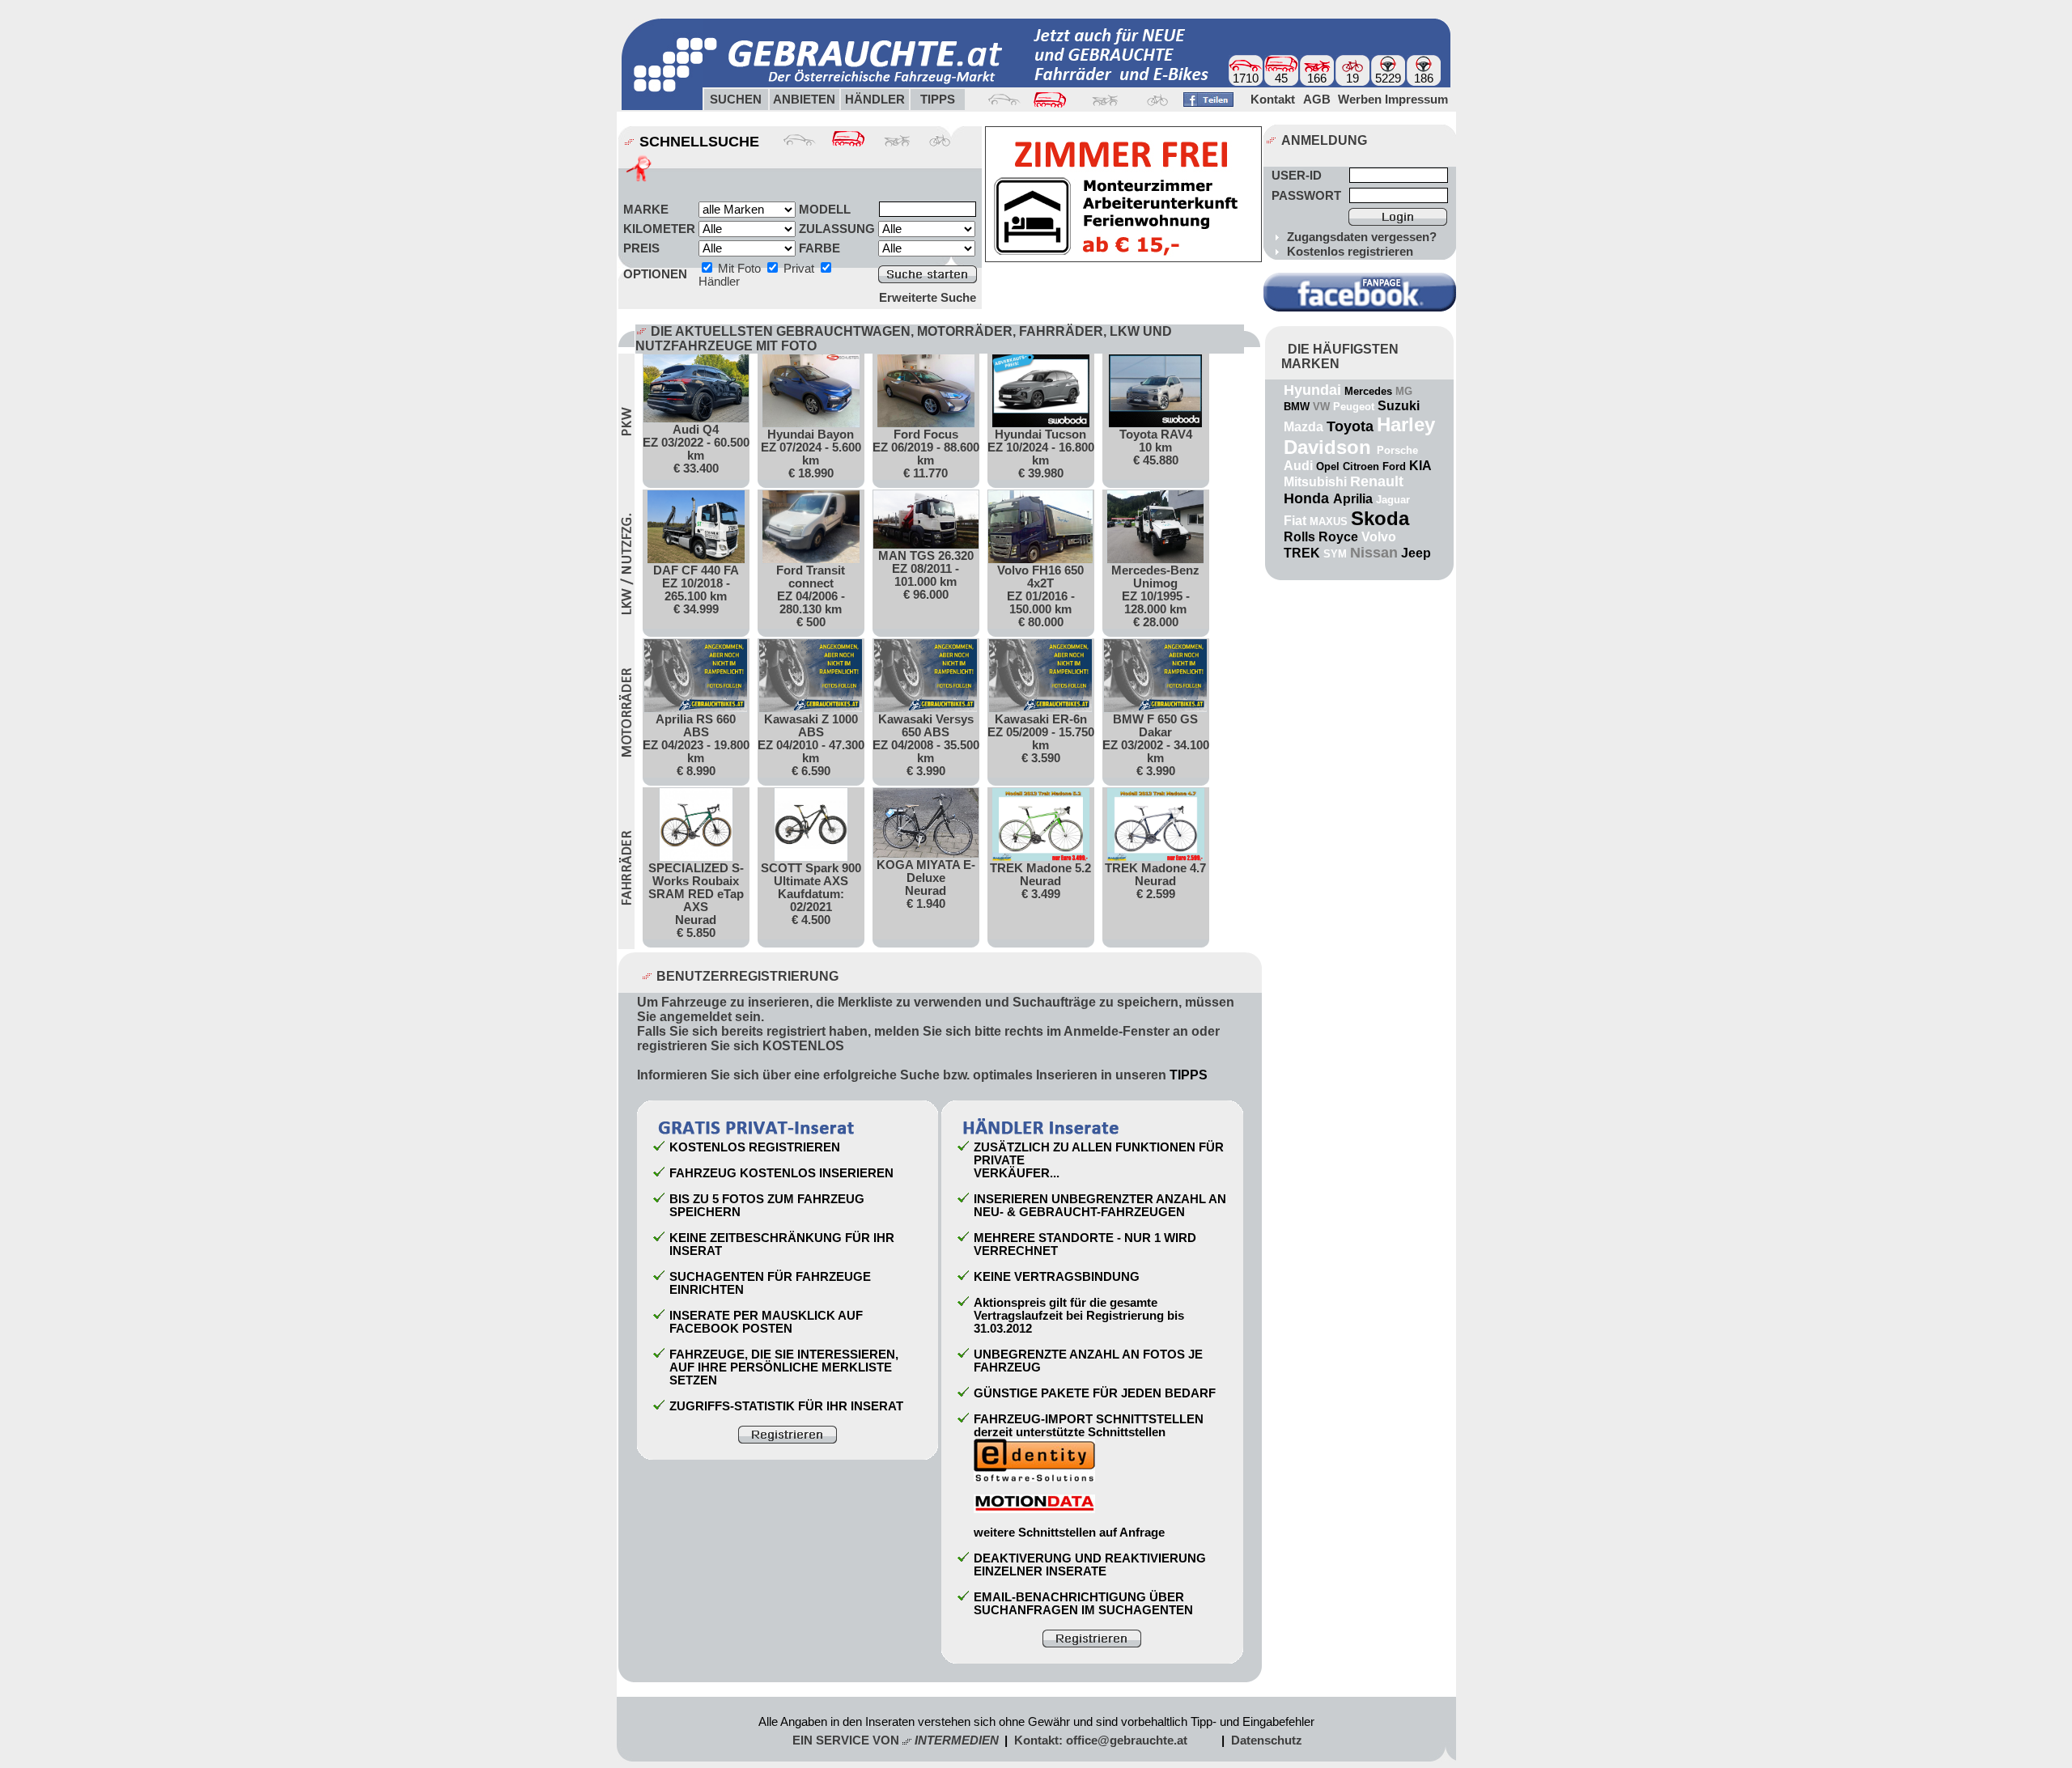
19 (1352, 78)
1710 (1246, 78)
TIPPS (1189, 1075)
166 (1317, 78)
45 (1281, 78)
